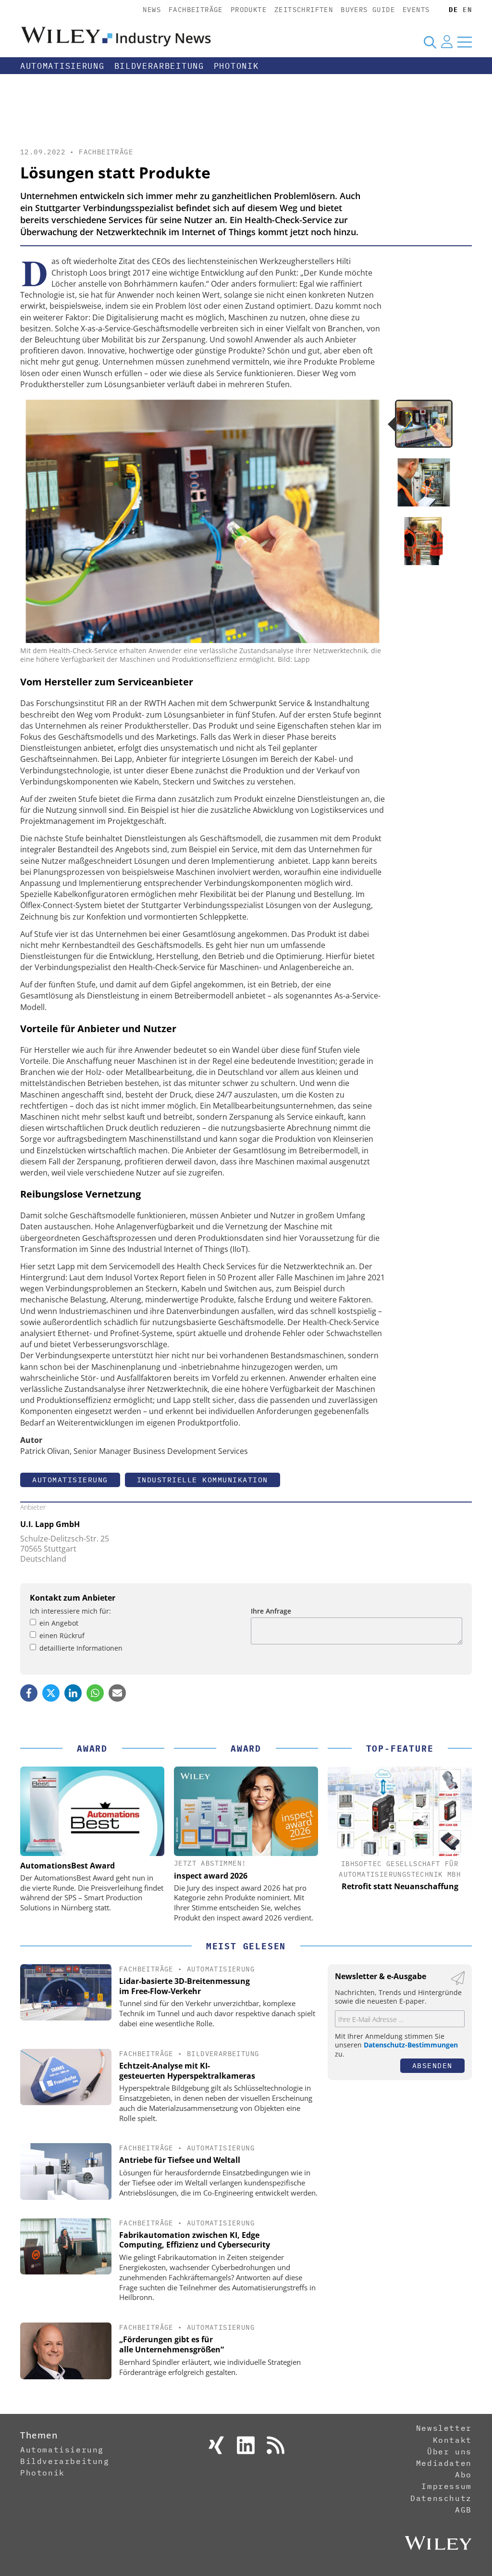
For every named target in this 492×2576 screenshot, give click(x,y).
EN (467, 10)
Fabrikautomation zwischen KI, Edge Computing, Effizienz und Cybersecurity (195, 2240)
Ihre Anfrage (271, 1611)
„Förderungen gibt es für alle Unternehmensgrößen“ (172, 2344)
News (152, 10)
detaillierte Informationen (81, 1648)
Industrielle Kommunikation (203, 1480)
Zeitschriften (304, 10)
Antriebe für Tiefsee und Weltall (180, 2160)
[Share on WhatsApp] (95, 1693)
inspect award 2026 (211, 1876)
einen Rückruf (62, 1635)
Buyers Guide (368, 10)
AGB (463, 2510)
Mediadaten (444, 2463)
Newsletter (444, 2428)
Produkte (249, 10)
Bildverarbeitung (159, 66)
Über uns (449, 2451)
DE (453, 10)
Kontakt (452, 2440)
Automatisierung (62, 66)
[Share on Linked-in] (73, 1693)
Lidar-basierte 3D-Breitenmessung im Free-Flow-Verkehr (184, 1986)
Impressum (446, 2486)
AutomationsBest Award (68, 1866)
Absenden (432, 2065)
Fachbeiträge (196, 10)
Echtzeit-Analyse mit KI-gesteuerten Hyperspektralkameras (187, 2071)
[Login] (447, 42)
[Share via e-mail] (117, 1693)
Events (416, 10)
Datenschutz (441, 2498)
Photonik (236, 66)
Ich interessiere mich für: (70, 1611)
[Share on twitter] (51, 1693)
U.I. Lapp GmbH (50, 1524)
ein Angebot (59, 1623)
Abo (463, 2475)
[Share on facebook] (29, 1693)
